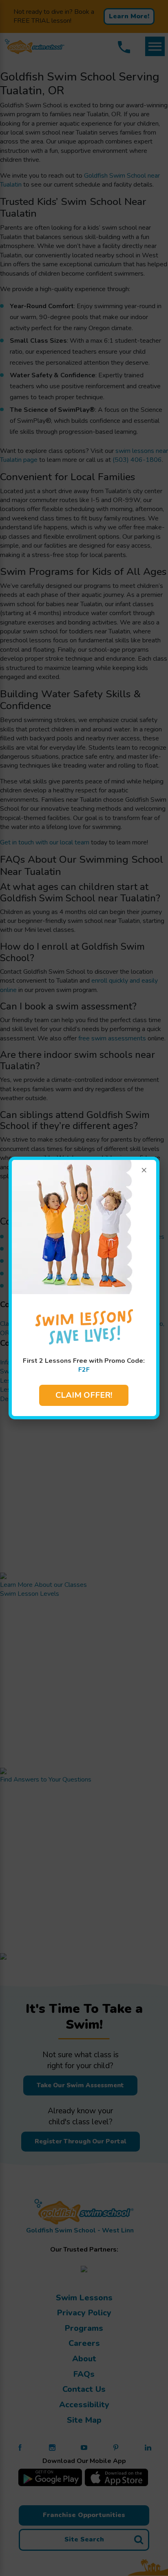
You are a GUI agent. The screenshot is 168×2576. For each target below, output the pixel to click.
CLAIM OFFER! (84, 1395)
